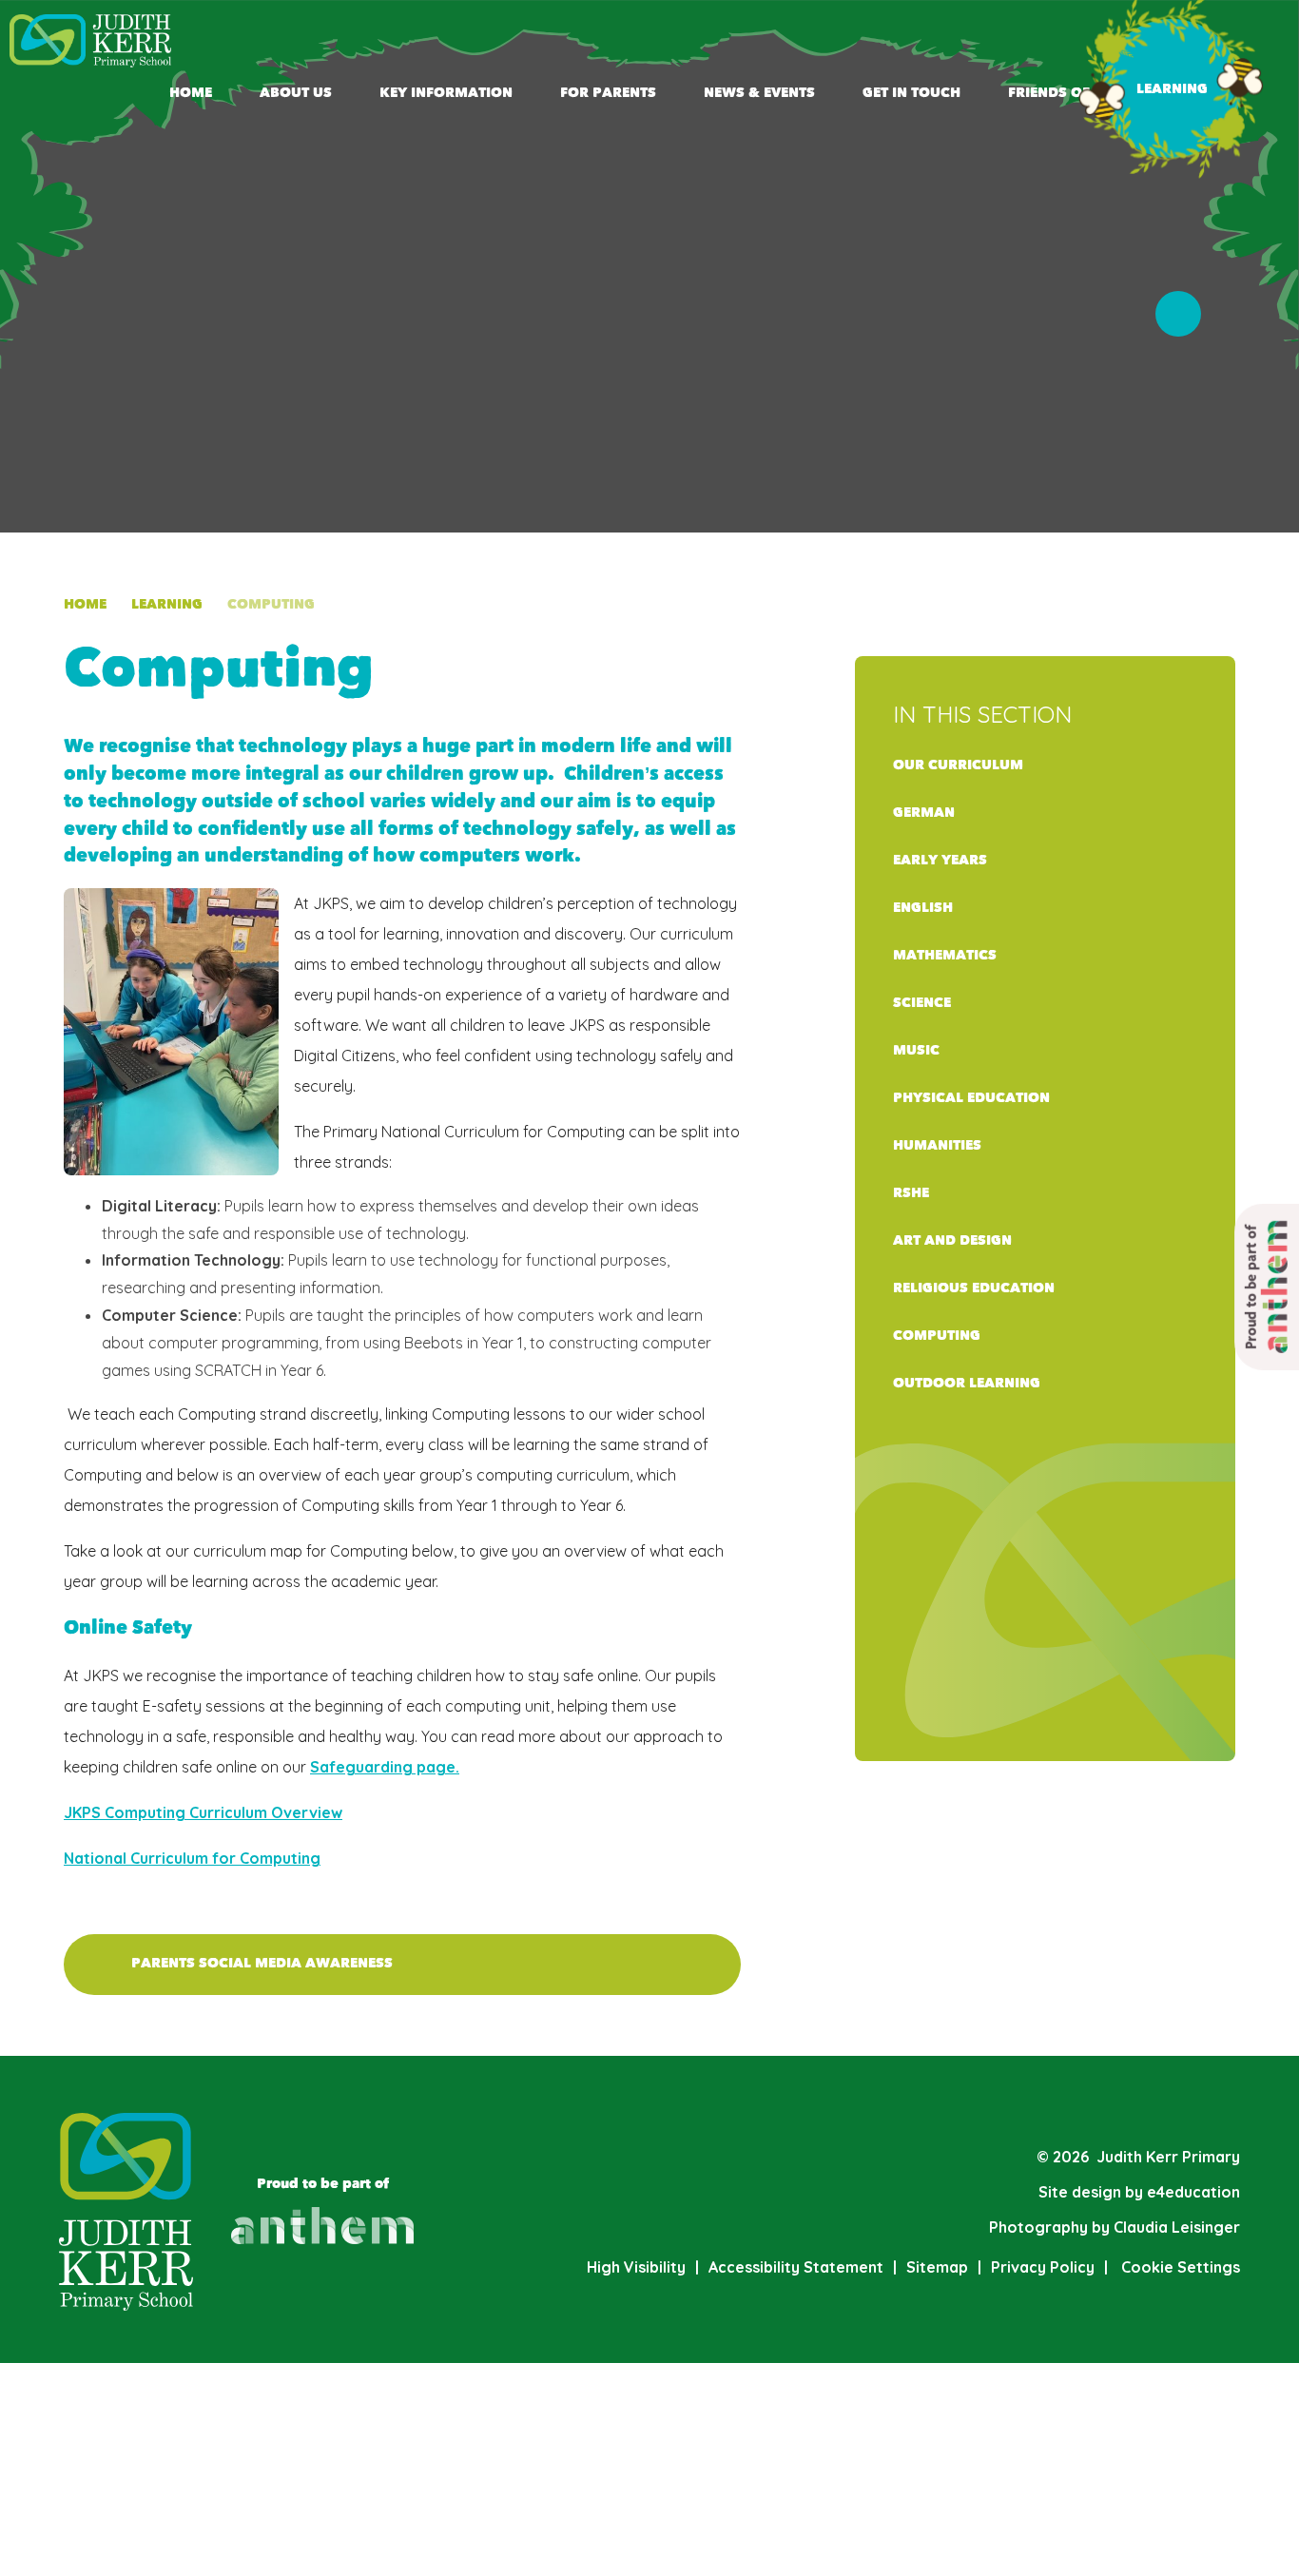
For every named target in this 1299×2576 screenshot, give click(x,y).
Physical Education (971, 1098)
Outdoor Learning (967, 1383)
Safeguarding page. (385, 1767)
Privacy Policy (1043, 2267)
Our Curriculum (958, 765)
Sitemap (937, 2267)
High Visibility (636, 2267)
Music (916, 1050)
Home (85, 604)
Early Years (940, 860)
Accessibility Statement (796, 2267)
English (923, 908)
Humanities (937, 1145)
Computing (271, 604)
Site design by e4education (1139, 2192)
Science (922, 1003)
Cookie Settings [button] (1172, 2267)
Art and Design (952, 1240)
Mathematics (945, 955)
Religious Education (974, 1288)
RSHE (911, 1193)
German (924, 813)
